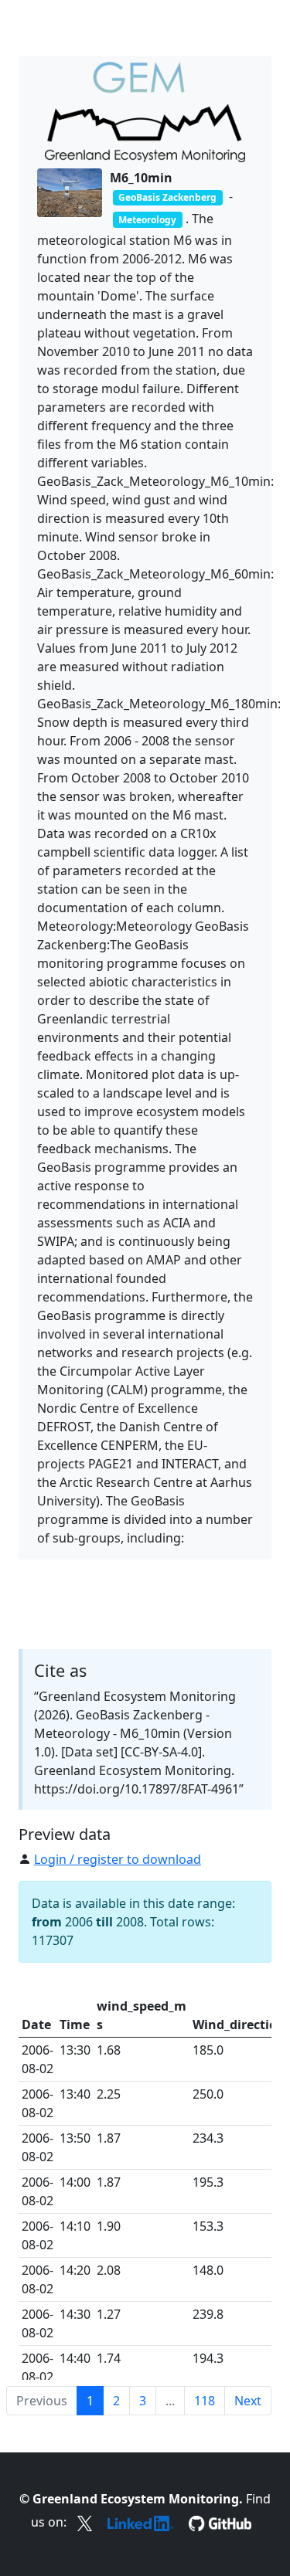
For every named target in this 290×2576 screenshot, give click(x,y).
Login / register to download (118, 1859)
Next (248, 2401)
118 (205, 2401)
